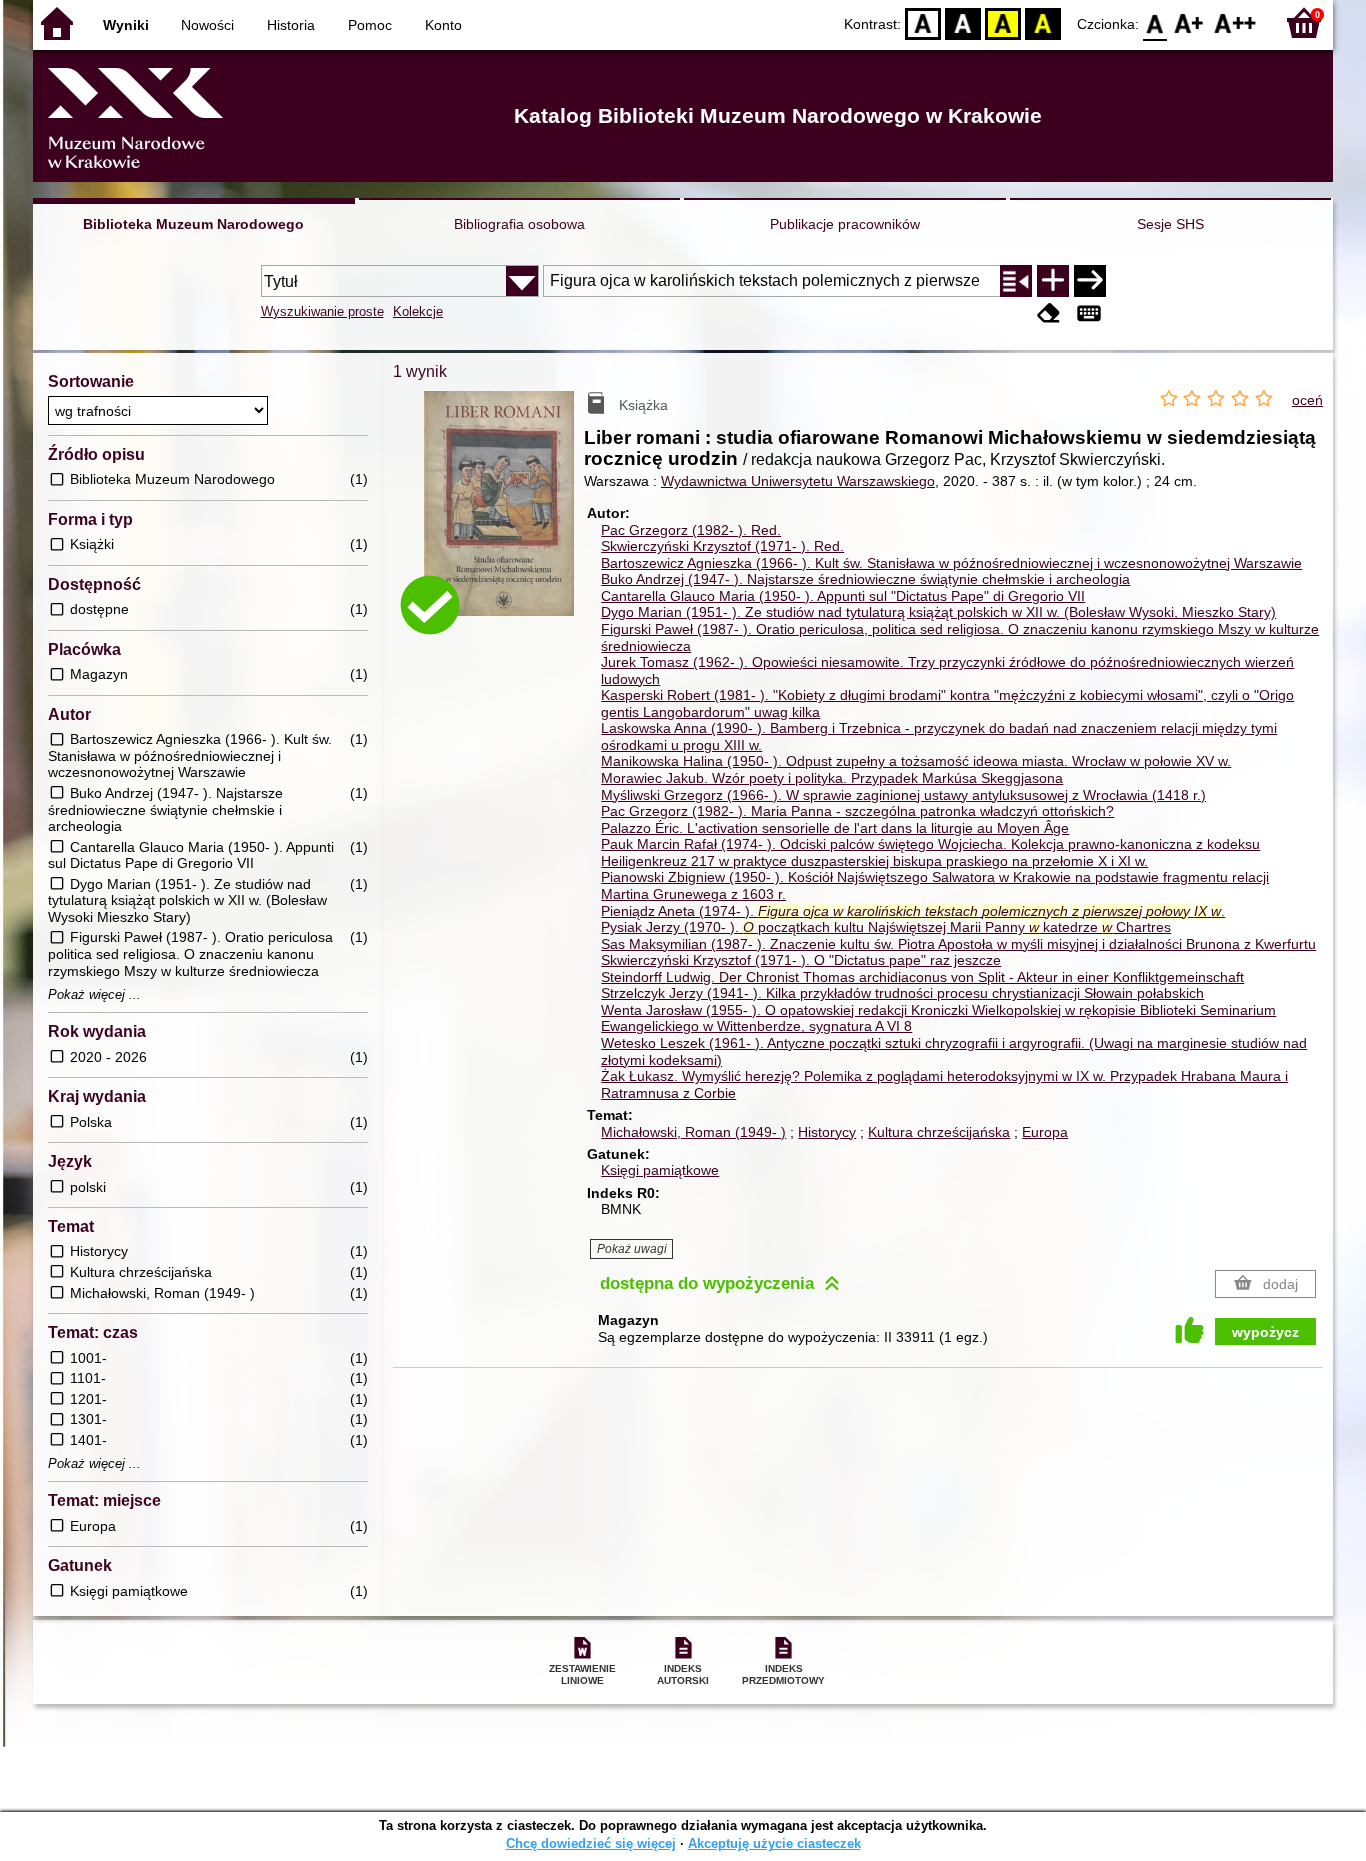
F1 (1189, 22)
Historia (291, 25)
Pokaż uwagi (632, 1249)
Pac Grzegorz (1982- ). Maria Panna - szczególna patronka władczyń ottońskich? (857, 811)
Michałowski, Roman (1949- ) (693, 1132)
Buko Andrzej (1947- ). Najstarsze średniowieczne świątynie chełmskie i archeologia (865, 579)
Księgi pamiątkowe (660, 1170)
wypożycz (1265, 1332)
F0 (1155, 22)
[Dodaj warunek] (1053, 281)
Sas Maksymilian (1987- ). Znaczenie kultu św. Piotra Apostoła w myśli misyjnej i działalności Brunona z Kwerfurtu (958, 944)
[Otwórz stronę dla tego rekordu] (504, 518)
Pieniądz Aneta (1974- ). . (913, 911)
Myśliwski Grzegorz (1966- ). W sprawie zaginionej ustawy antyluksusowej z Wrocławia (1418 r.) (903, 795)
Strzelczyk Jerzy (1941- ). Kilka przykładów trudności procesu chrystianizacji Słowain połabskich (902, 993)
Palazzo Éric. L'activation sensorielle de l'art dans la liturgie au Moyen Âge (835, 828)
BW (963, 22)
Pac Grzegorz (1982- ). (691, 530)
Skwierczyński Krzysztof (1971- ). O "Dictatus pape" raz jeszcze (801, 960)
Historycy (827, 1132)
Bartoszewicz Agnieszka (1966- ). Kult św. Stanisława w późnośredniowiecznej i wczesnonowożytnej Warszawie (951, 563)
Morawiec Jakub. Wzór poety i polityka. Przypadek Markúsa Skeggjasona (832, 778)
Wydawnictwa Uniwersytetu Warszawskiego (798, 481)
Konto (443, 25)
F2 (1235, 22)
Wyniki (126, 25)
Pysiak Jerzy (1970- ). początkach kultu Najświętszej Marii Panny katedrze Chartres (886, 927)
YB (1003, 22)
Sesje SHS (1170, 224)
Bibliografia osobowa (519, 224)
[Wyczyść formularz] (1049, 313)
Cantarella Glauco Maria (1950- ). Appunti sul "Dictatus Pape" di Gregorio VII (843, 596)
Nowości (207, 25)
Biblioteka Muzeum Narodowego (193, 224)
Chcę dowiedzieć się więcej (591, 1843)
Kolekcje (418, 311)
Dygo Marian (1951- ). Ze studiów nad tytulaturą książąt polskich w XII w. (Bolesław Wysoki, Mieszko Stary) (938, 612)
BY (1043, 22)
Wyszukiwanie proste (322, 311)
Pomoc (370, 25)
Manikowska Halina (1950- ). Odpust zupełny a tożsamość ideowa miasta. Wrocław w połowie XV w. (916, 761)
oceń (1307, 400)
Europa (1045, 1132)
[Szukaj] (1090, 281)
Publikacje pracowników (845, 224)
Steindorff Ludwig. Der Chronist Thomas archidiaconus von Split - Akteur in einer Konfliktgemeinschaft (922, 977)
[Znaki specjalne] (1089, 313)
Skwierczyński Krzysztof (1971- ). (722, 546)
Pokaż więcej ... (94, 995)
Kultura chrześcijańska (939, 1132)
